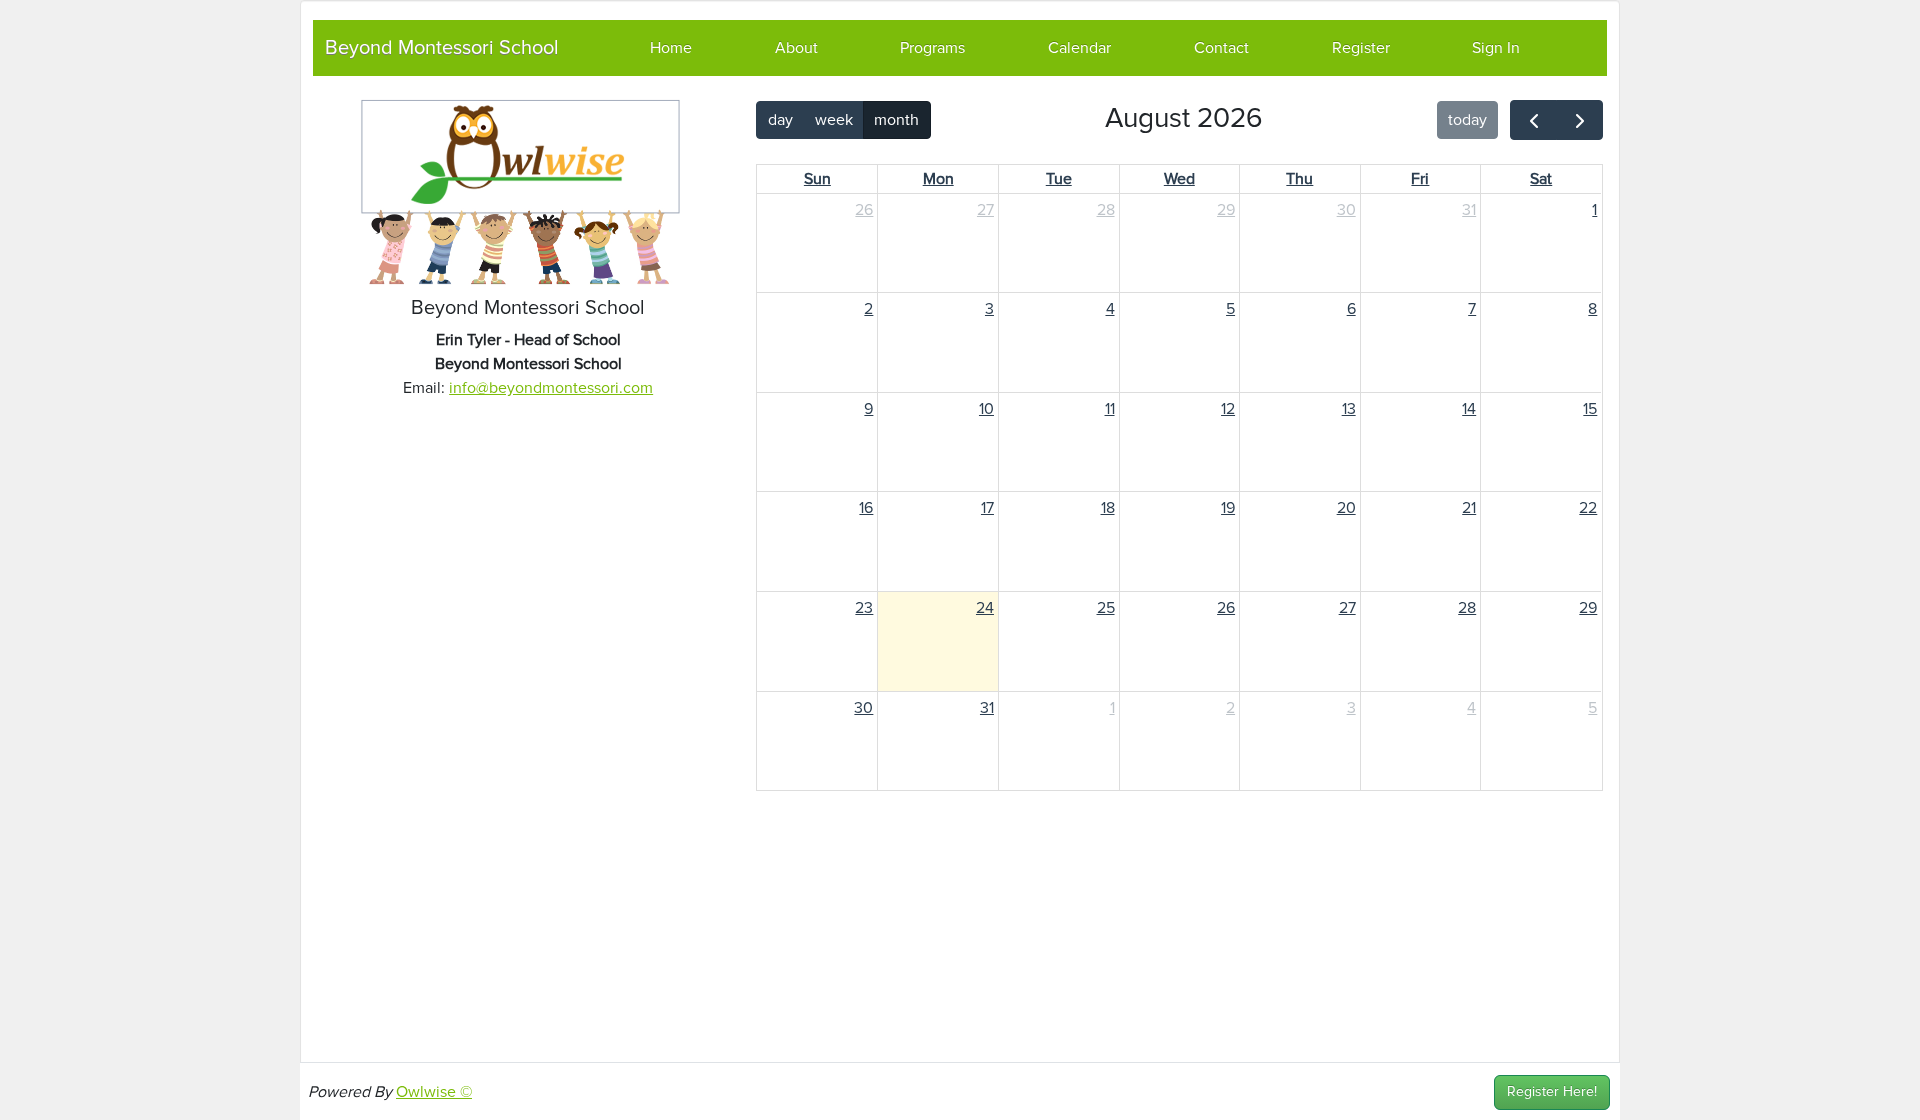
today (1467, 120)
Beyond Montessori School (442, 48)
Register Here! (1552, 1092)
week (834, 120)
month (896, 120)
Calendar (1079, 48)
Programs (932, 48)
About (796, 48)
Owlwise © (434, 1092)
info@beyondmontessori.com (551, 388)
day (780, 120)
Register (1361, 48)
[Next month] (1579, 120)
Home (671, 48)
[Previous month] (1533, 120)
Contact (1221, 48)
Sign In (1496, 48)
